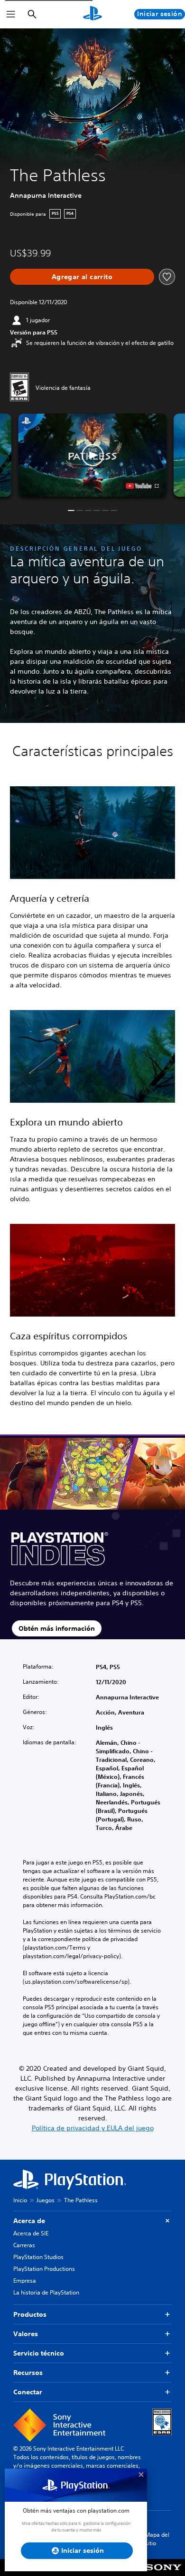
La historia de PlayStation (46, 2292)
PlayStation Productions (44, 2269)
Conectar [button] (28, 2392)
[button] (92, 455)
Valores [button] (26, 2334)
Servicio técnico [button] (39, 2353)
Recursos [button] (28, 2373)
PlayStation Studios (38, 2257)
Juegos (46, 2200)
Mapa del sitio (157, 2539)
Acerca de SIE (31, 2233)
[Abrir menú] (11, 14)
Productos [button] (30, 2314)
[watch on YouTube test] (143, 486)
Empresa (25, 2281)
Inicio (20, 2200)
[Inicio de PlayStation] (92, 14)
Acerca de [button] (29, 2221)
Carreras (24, 2245)
